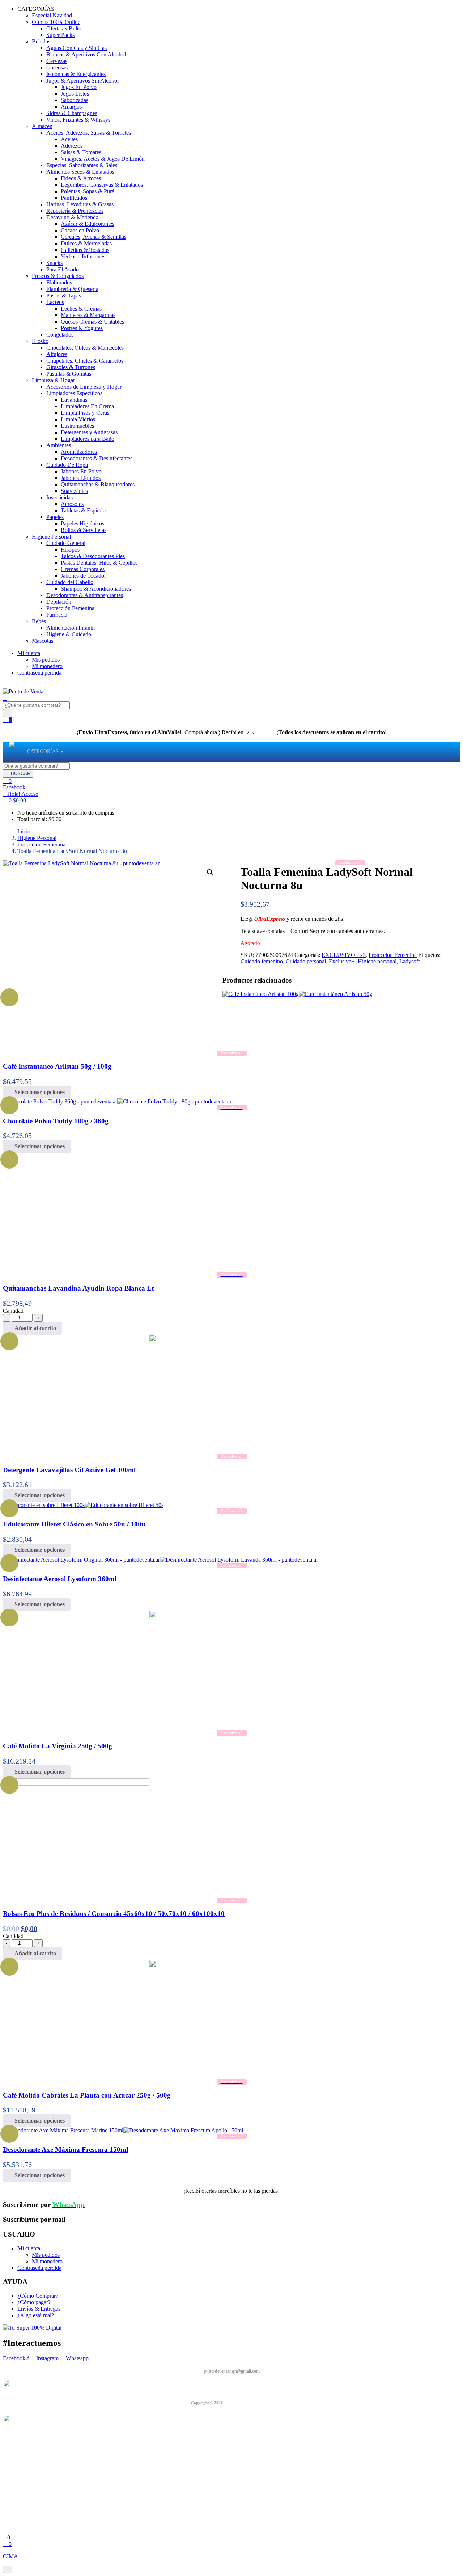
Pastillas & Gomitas (69, 374)
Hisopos (70, 550)
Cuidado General (66, 543)
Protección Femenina (70, 608)
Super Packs (60, 35)
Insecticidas (60, 497)
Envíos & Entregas (39, 2309)
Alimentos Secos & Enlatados (80, 172)
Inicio (24, 831)
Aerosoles (72, 504)
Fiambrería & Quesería (72, 289)
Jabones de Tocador (83, 576)
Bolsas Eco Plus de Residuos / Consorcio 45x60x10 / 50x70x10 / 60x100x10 (114, 1914)
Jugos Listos (75, 94)
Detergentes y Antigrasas (89, 432)
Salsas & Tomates (81, 152)
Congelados (60, 335)
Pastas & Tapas (64, 295)
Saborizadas (75, 100)
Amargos (71, 107)
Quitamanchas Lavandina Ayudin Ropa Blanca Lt (78, 1288)
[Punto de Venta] (12, 752)
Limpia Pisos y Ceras (85, 413)
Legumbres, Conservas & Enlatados (102, 185)
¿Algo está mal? (36, 2315)
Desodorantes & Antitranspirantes (85, 595)
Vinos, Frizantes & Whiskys (78, 120)
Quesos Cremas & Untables (92, 322)
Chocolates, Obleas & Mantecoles (85, 348)
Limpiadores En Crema (87, 406)
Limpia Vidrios (78, 419)
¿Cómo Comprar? (38, 2296)
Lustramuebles (77, 426)
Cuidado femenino (262, 961)
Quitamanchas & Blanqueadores (98, 484)
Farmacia (57, 615)
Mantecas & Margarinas (88, 315)
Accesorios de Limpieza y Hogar (84, 387)
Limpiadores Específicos (74, 393)
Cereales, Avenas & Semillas (94, 237)
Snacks (54, 263)
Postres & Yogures (82, 328)
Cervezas (57, 61)
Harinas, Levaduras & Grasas (80, 204)
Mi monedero (47, 666)
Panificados (74, 198)
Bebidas (41, 41)
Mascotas (43, 641)
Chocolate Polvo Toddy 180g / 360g (56, 1121)
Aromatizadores (79, 452)
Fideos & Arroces (81, 178)
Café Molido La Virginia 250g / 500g (58, 1746)
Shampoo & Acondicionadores (96, 589)
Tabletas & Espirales (84, 510)
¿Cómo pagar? (34, 2302)
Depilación (59, 602)
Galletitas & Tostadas (85, 250)
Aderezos (72, 146)
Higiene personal (377, 961)
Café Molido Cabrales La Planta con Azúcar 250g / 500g (87, 2095)
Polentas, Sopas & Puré (88, 191)
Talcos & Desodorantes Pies (93, 556)
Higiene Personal (51, 537)
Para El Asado (63, 269)
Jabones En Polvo (81, 471)
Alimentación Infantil (71, 628)
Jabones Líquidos (81, 478)
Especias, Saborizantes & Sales (82, 165)
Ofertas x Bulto (64, 28)
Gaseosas (57, 67)
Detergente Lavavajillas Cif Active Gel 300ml (69, 1470)
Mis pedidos (46, 660)
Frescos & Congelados (58, 276)
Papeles (55, 517)
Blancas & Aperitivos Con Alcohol (86, 54)
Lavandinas (74, 400)
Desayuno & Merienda (72, 217)
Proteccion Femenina (41, 844)
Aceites (69, 139)
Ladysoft (409, 961)
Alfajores (57, 354)
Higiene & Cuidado (69, 634)
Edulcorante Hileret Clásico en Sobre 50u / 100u (74, 1524)
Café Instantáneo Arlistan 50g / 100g (57, 1066)
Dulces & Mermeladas (86, 243)
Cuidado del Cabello (70, 582)
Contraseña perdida (39, 673)
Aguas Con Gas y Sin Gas (77, 48)
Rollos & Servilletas (84, 530)
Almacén (42, 126)
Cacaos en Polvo (80, 230)
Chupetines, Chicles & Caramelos (85, 361)
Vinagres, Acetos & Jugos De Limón (103, 159)
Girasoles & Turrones (71, 367)
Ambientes (59, 445)
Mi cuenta (29, 653)
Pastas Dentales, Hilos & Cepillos (99, 563)
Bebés (39, 621)
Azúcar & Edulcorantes (88, 224)
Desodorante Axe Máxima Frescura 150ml (65, 2150)
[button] (14, 800)
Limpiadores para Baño (88, 439)
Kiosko (40, 341)
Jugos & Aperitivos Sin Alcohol (82, 81)
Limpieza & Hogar (53, 380)
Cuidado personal (306, 961)
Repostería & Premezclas (75, 211)
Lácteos (55, 302)
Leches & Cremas (81, 309)
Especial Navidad (52, 15)
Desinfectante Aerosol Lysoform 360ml (60, 1579)
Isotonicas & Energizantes (76, 74)
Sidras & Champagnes (72, 113)
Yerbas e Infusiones (83, 256)
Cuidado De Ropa (67, 465)
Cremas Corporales (83, 569)
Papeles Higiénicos (82, 523)
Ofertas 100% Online (56, 22)
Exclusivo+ (342, 961)
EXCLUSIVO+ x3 (344, 955)
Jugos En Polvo (79, 87)
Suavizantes (74, 491)
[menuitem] (43, 752)
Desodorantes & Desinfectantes (97, 458)
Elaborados (59, 282)
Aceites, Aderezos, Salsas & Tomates (89, 133)
